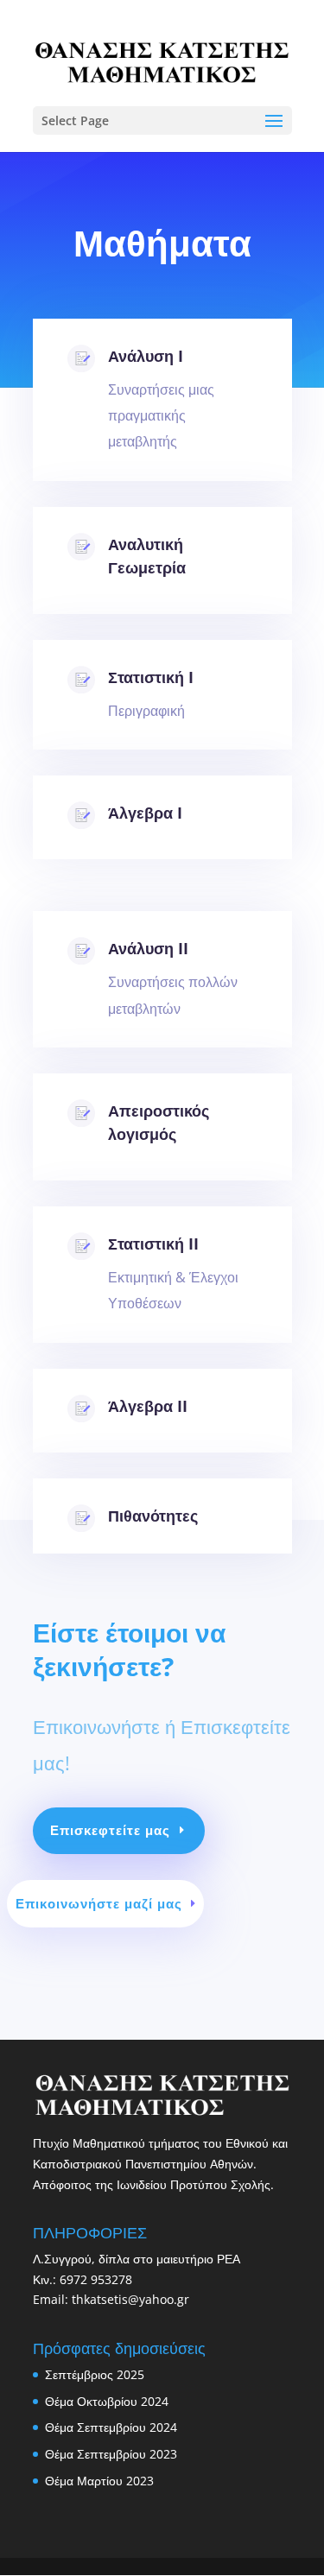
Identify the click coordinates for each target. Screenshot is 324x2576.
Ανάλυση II (148, 948)
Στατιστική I (151, 677)
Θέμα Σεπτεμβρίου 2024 (111, 2427)
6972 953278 (96, 2279)
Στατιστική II (153, 1244)
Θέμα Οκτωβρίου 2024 (107, 2401)
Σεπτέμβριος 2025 (95, 2374)
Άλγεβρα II (148, 1406)
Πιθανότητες (153, 1516)
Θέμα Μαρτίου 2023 (99, 2481)
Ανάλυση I (146, 356)
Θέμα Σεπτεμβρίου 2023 (111, 2454)
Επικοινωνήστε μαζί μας (99, 1903)
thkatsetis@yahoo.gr (130, 2299)
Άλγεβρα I (145, 813)
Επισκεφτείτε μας (110, 1830)
